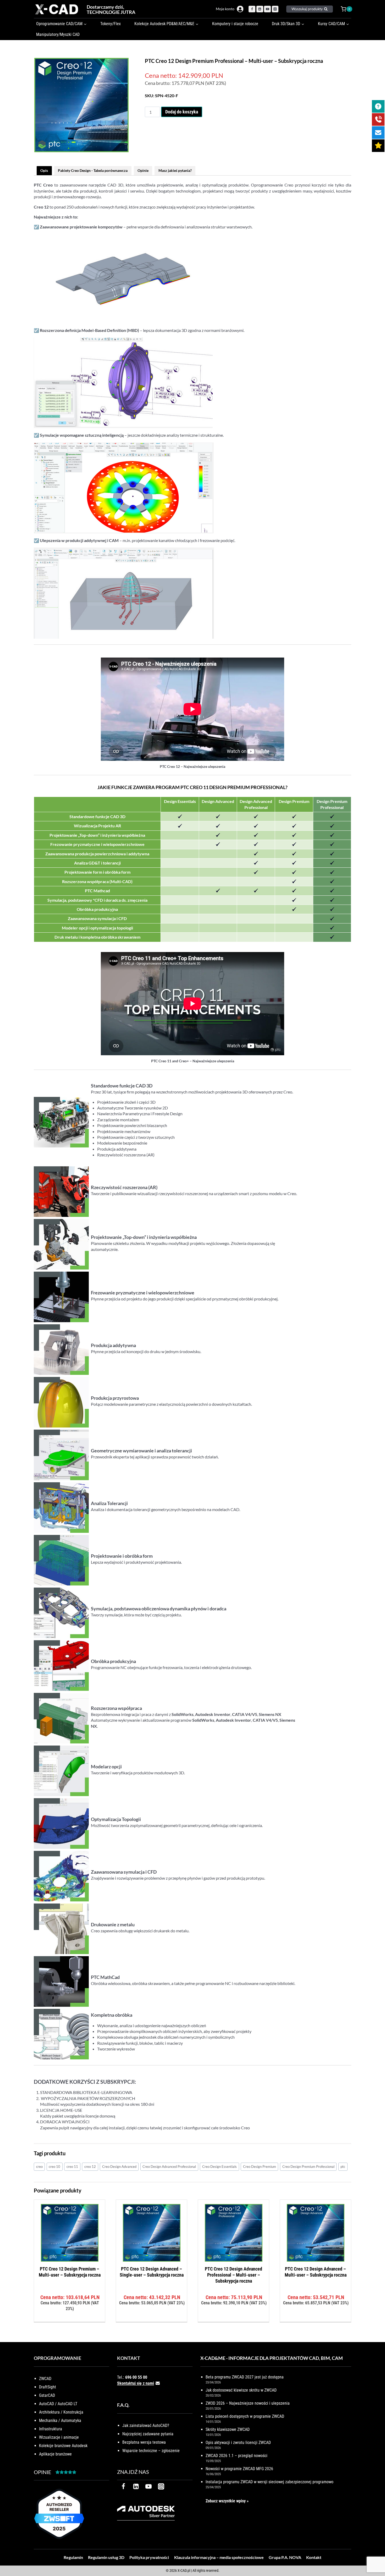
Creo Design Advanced (119, 2167)
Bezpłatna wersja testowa (144, 2442)
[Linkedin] (260, 9)
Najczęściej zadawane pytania (148, 2434)
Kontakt (314, 2557)
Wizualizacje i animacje (59, 2437)
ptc (343, 2167)
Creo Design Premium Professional (308, 2167)
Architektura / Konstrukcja (61, 2412)
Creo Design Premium (260, 2167)
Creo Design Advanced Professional (169, 2167)
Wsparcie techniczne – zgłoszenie (151, 2451)
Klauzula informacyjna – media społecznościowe (219, 2557)
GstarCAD (47, 2395)
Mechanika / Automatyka (60, 2421)
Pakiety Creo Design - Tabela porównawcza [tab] (93, 170)
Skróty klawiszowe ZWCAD (228, 2429)
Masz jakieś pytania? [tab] (175, 170)
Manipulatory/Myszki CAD (58, 34)
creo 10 (54, 2167)
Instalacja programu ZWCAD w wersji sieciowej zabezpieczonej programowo (269, 2482)
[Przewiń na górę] (375, 2556)
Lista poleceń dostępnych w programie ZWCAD (245, 2416)
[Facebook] (252, 9)
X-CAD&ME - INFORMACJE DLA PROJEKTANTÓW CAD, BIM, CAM (272, 2358)
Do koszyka (70, 2320)
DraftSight (48, 2387)
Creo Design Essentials (219, 2167)
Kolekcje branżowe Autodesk (63, 2446)
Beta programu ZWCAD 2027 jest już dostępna (245, 2377)
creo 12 (90, 2167)
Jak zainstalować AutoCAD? (146, 2425)
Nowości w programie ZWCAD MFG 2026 (239, 2469)
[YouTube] (267, 9)
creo (39, 2167)
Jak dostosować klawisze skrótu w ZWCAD (241, 2390)
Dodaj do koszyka (182, 112)
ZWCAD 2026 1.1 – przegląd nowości (236, 2456)
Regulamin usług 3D (106, 2557)
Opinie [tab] (143, 170)
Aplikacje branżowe (55, 2454)
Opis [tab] (44, 170)
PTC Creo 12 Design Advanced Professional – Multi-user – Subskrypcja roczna (233, 2275)
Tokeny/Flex (111, 24)
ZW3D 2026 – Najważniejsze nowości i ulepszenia (248, 2403)
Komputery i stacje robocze (235, 24)
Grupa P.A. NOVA (285, 2557)
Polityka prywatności (149, 2557)
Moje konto (225, 9)
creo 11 (72, 2167)
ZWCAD (45, 2379)
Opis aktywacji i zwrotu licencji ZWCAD (238, 2443)
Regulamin (73, 2557)
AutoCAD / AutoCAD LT (58, 2404)
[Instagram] (275, 9)
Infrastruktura (51, 2429)
